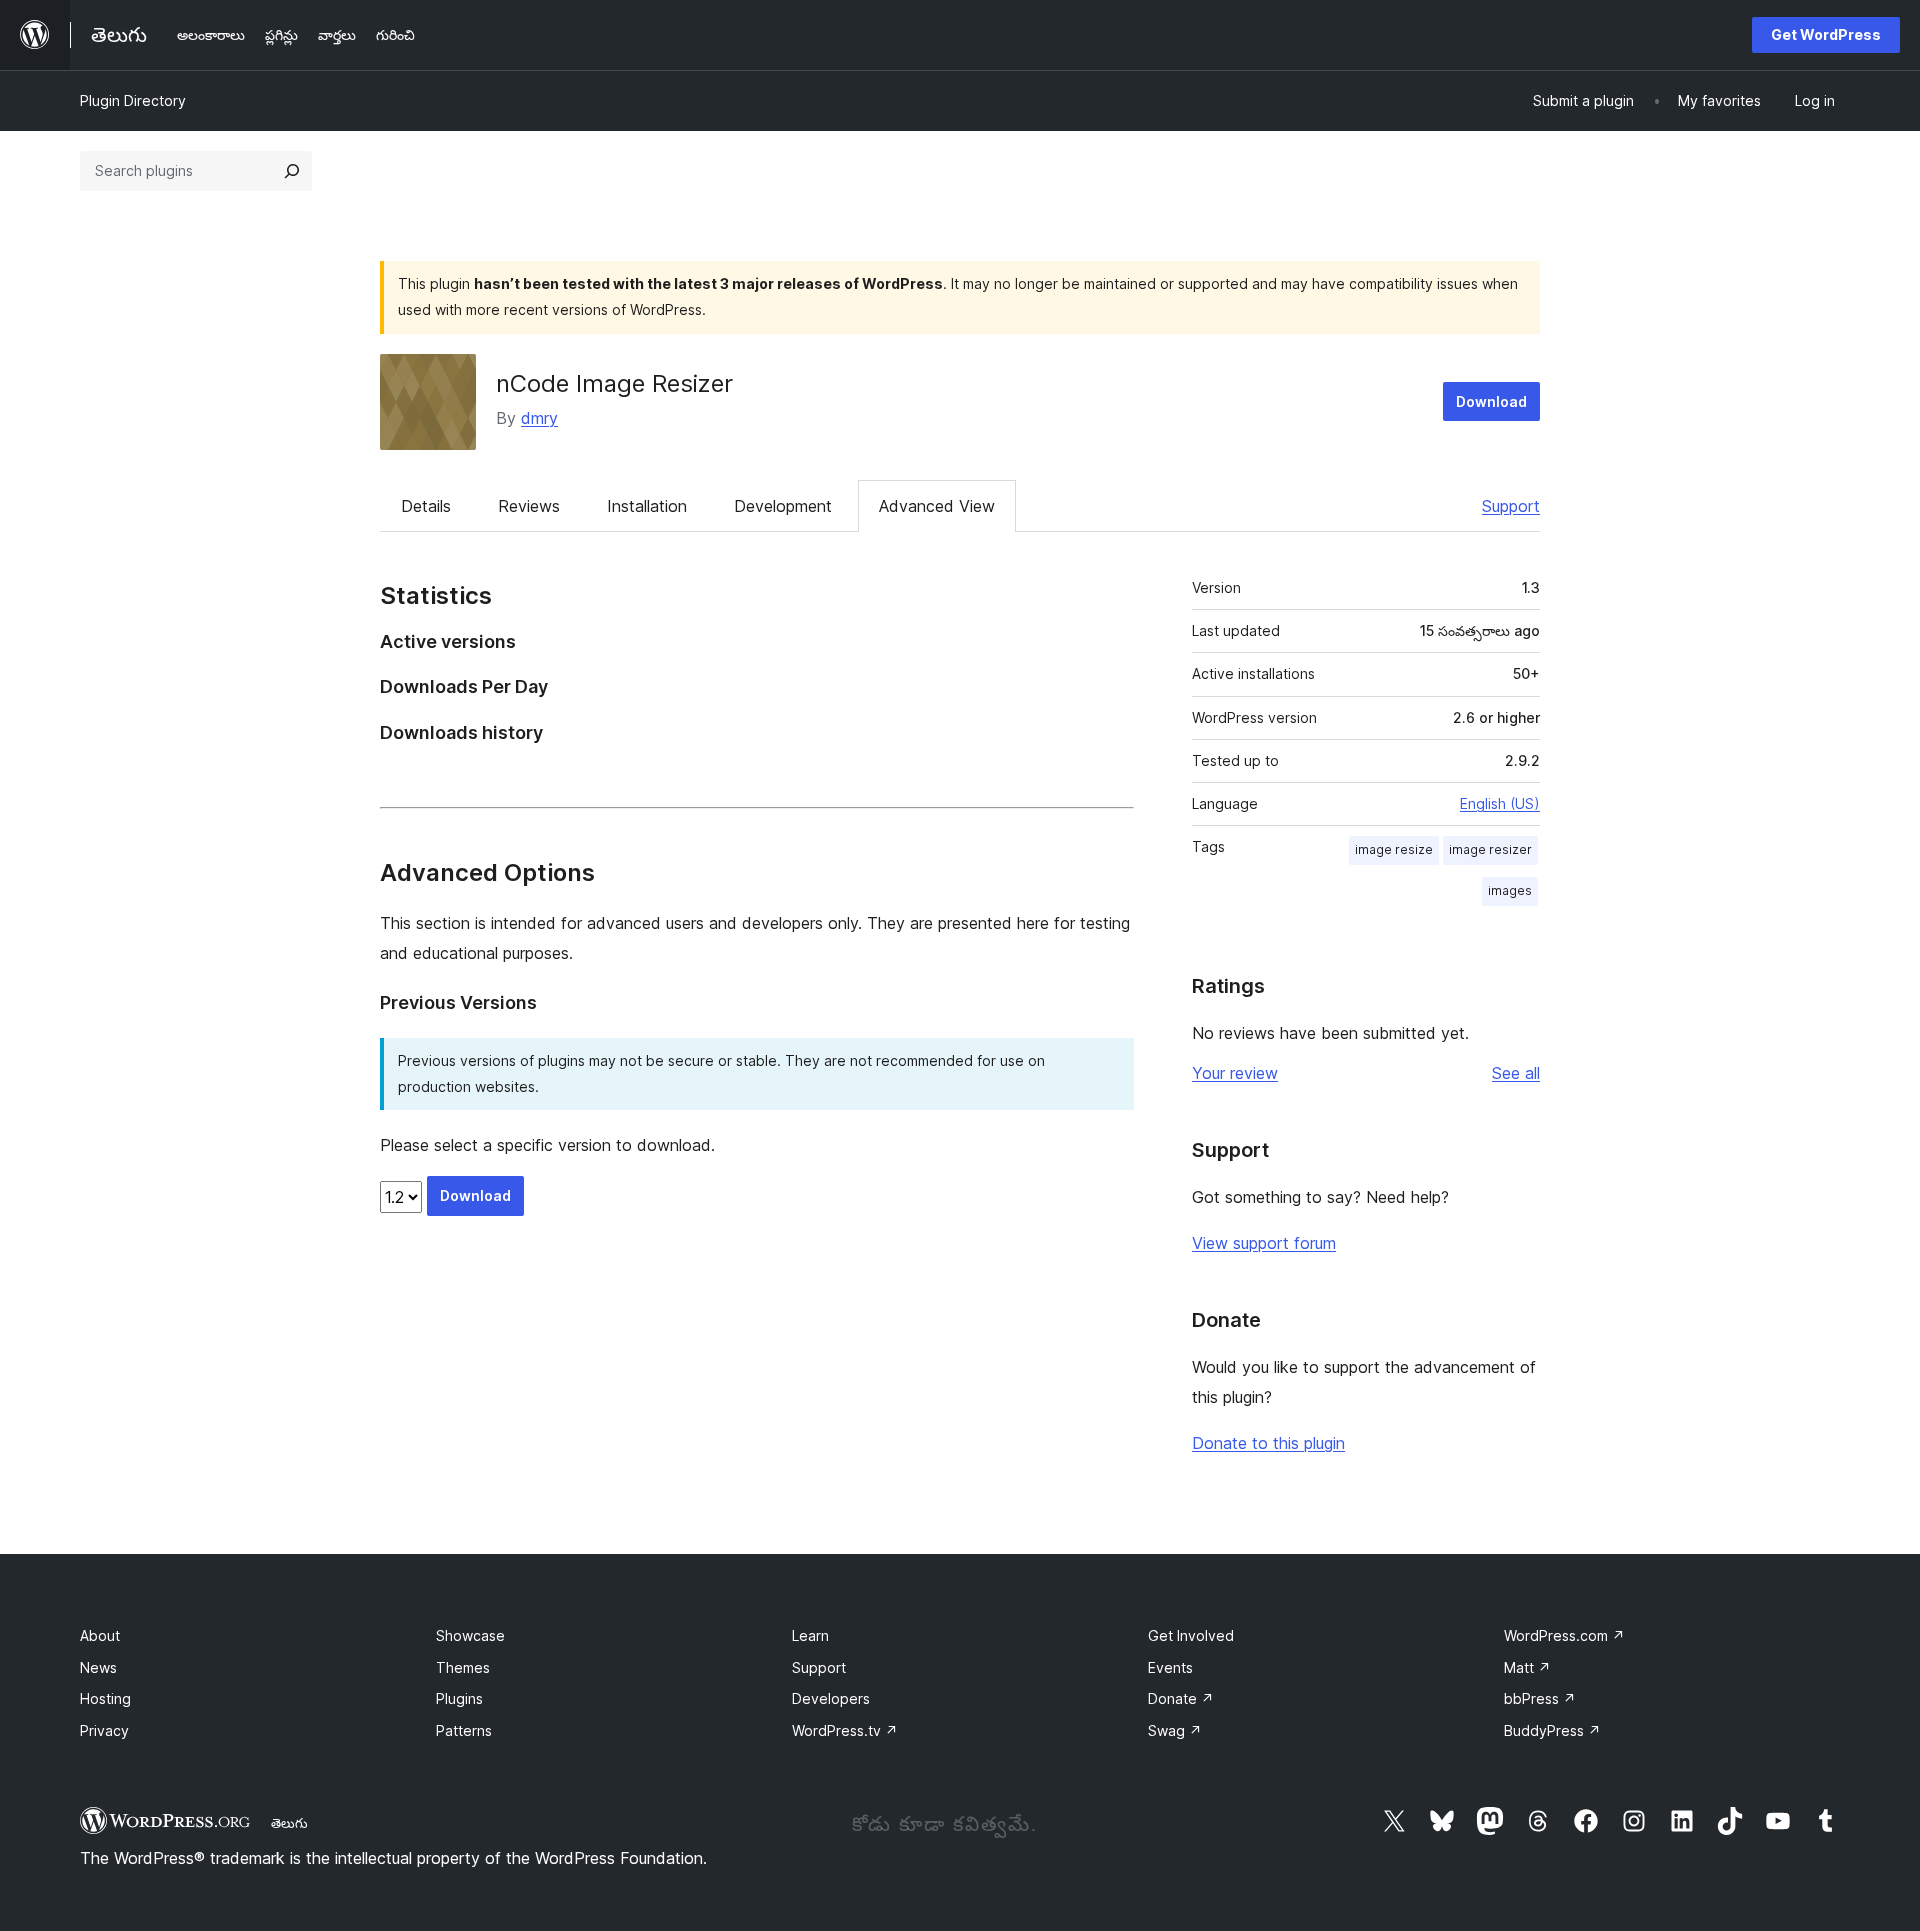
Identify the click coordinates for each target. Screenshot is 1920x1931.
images (1510, 890)
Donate (1181, 1698)
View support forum (1264, 1243)
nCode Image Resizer (614, 383)
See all (1516, 1073)
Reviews (529, 506)
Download (1491, 401)
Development (783, 506)
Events (1170, 1667)
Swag (1175, 1730)
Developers (831, 1698)
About (100, 1635)
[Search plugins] (292, 171)
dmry (539, 418)
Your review (1235, 1073)
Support (1511, 506)
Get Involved (1191, 1635)
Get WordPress (1826, 34)
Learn (810, 1635)
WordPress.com (1564, 1635)
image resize (1394, 849)
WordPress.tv (845, 1730)
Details (426, 506)
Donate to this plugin (1268, 1443)
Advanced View (937, 506)
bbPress (1540, 1698)
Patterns (464, 1730)
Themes (463, 1667)
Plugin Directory (133, 100)
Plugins (459, 1698)
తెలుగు (289, 1823)
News (98, 1667)
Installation (647, 506)
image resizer (1490, 849)
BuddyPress (1552, 1730)
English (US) (1500, 803)
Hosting (105, 1698)
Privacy (104, 1730)
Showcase (470, 1635)
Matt (1527, 1667)
